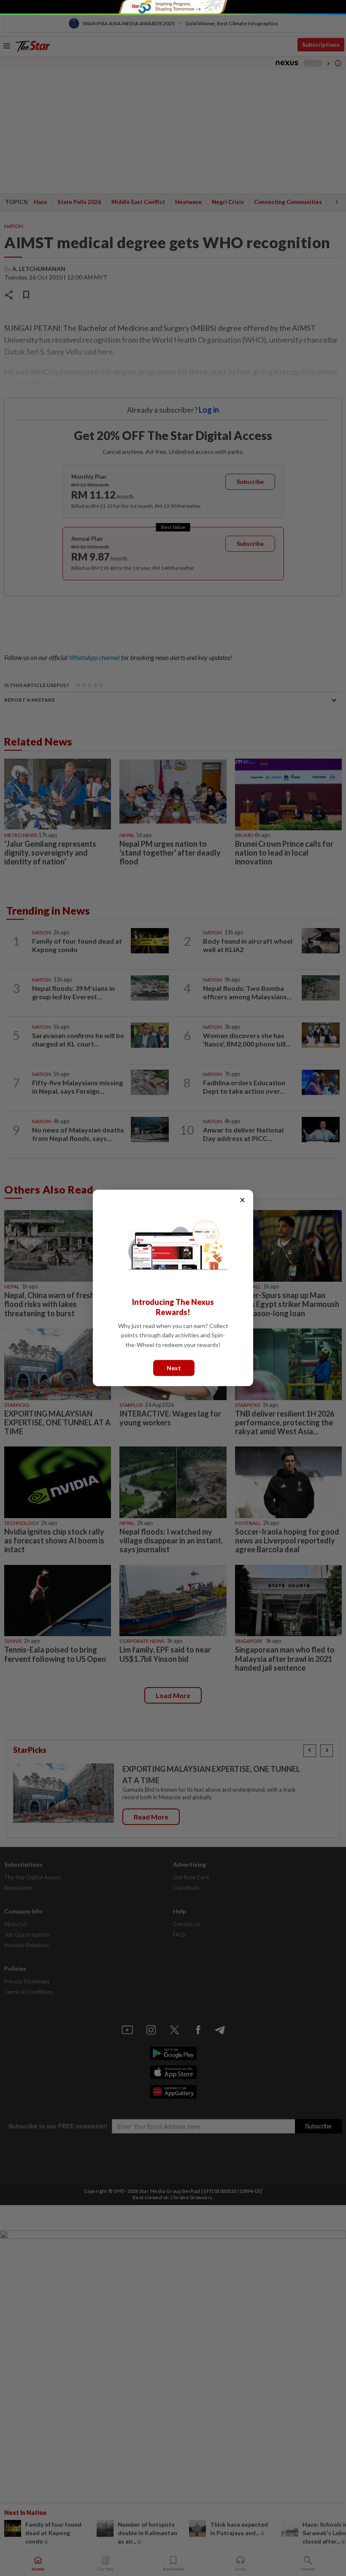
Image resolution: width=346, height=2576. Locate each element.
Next (174, 1368)
